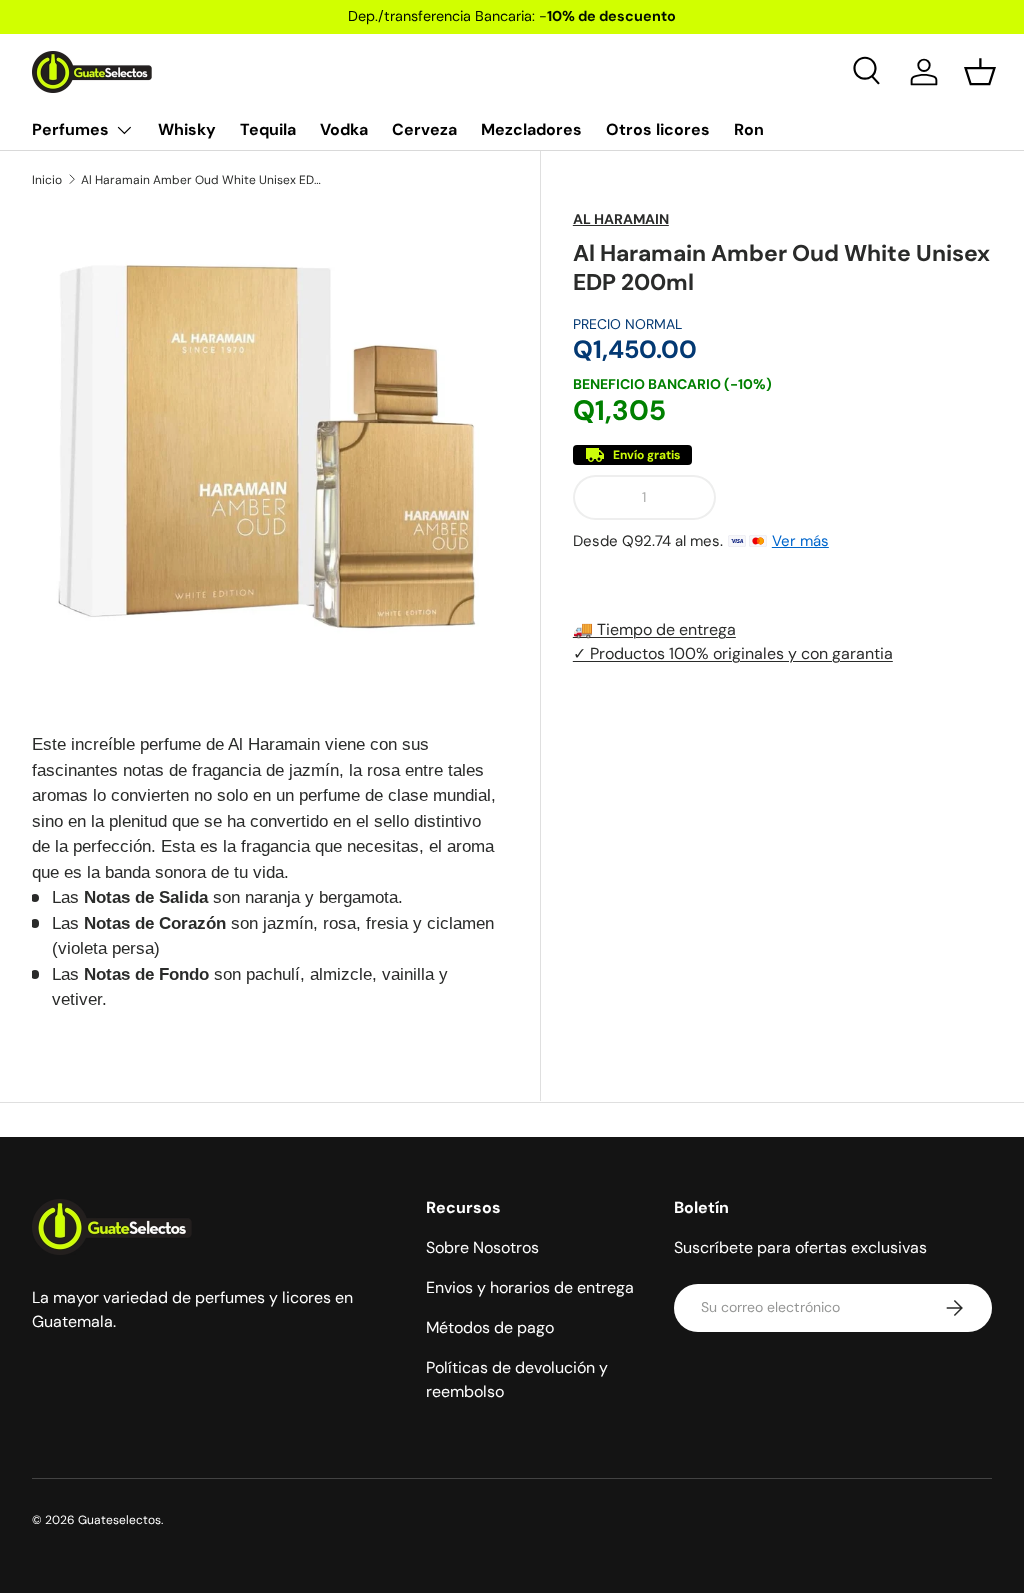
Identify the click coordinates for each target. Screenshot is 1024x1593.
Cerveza (424, 129)
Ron (749, 129)
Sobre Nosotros (482, 1247)
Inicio (47, 180)
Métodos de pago (490, 1327)
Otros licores (658, 129)
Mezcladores (531, 129)
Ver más (800, 541)
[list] (270, 447)
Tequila (268, 129)
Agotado (861, 497)
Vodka (344, 129)
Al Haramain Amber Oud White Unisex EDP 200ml (201, 180)
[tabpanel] (270, 872)
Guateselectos (119, 1520)
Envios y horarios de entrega (530, 1287)
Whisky (187, 129)
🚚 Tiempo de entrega (654, 629)
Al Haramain (621, 219)
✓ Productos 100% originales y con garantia (733, 653)
